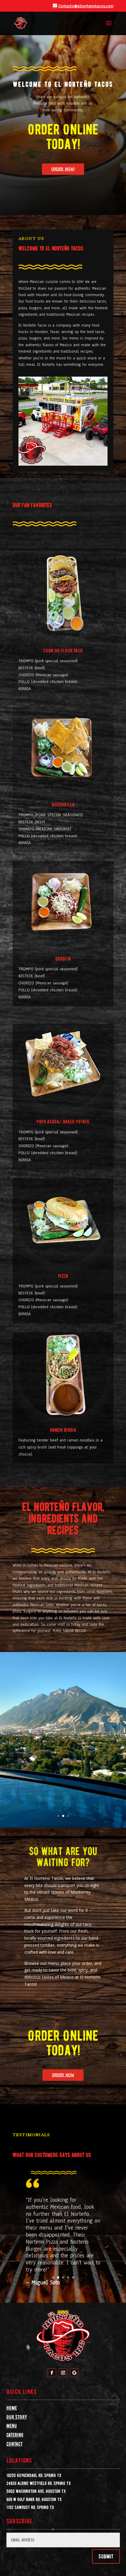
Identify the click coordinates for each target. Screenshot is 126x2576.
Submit (106, 2556)
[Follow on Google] (74, 2373)
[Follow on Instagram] (63, 2373)
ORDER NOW (63, 2075)
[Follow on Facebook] (52, 2373)
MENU (12, 2426)
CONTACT (15, 2444)
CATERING (15, 2435)
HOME (12, 2408)
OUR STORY (17, 2417)
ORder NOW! (63, 169)
